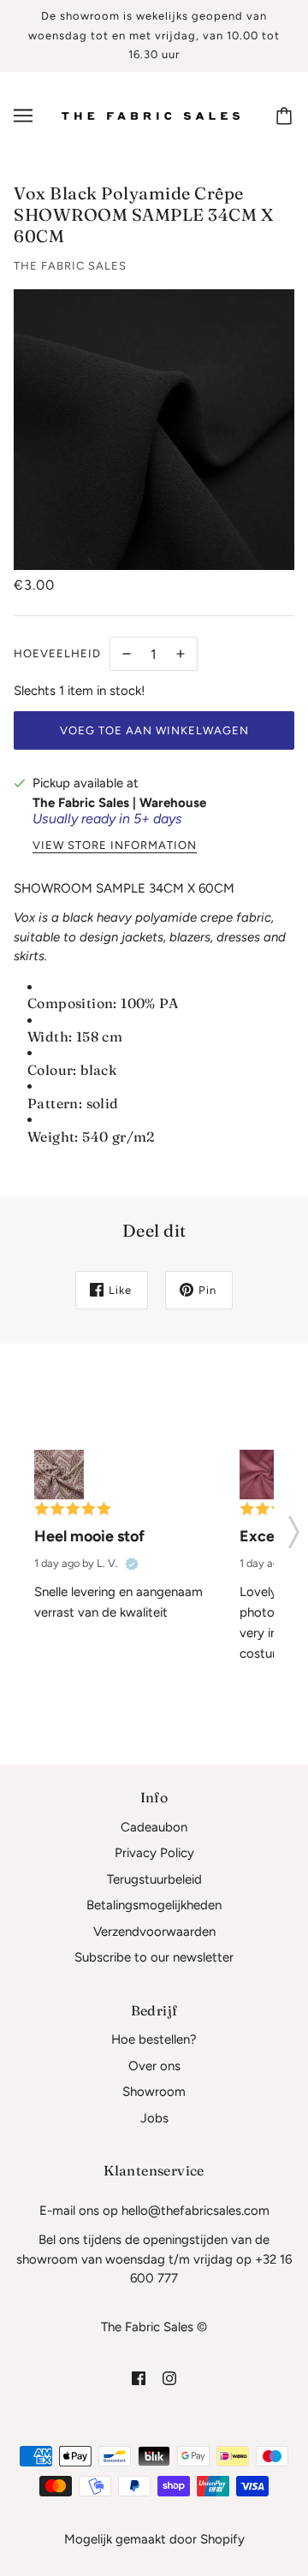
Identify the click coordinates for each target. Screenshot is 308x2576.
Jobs (154, 2118)
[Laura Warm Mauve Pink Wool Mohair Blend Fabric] (264, 1475)
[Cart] (287, 116)
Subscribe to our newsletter (154, 1957)
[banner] (151, 115)
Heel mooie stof (89, 1536)
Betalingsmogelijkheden (154, 1905)
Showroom (154, 2092)
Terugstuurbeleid (154, 1879)
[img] (139, 2378)
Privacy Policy (154, 1853)
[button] (294, 1527)
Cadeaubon (154, 1827)
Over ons (154, 2066)
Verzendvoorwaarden (154, 1932)
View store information (115, 846)
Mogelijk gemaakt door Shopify (154, 2539)
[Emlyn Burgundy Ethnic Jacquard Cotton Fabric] (59, 1475)
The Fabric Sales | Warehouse (119, 803)
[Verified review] (132, 1564)
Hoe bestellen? (154, 2039)
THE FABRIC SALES (70, 266)
